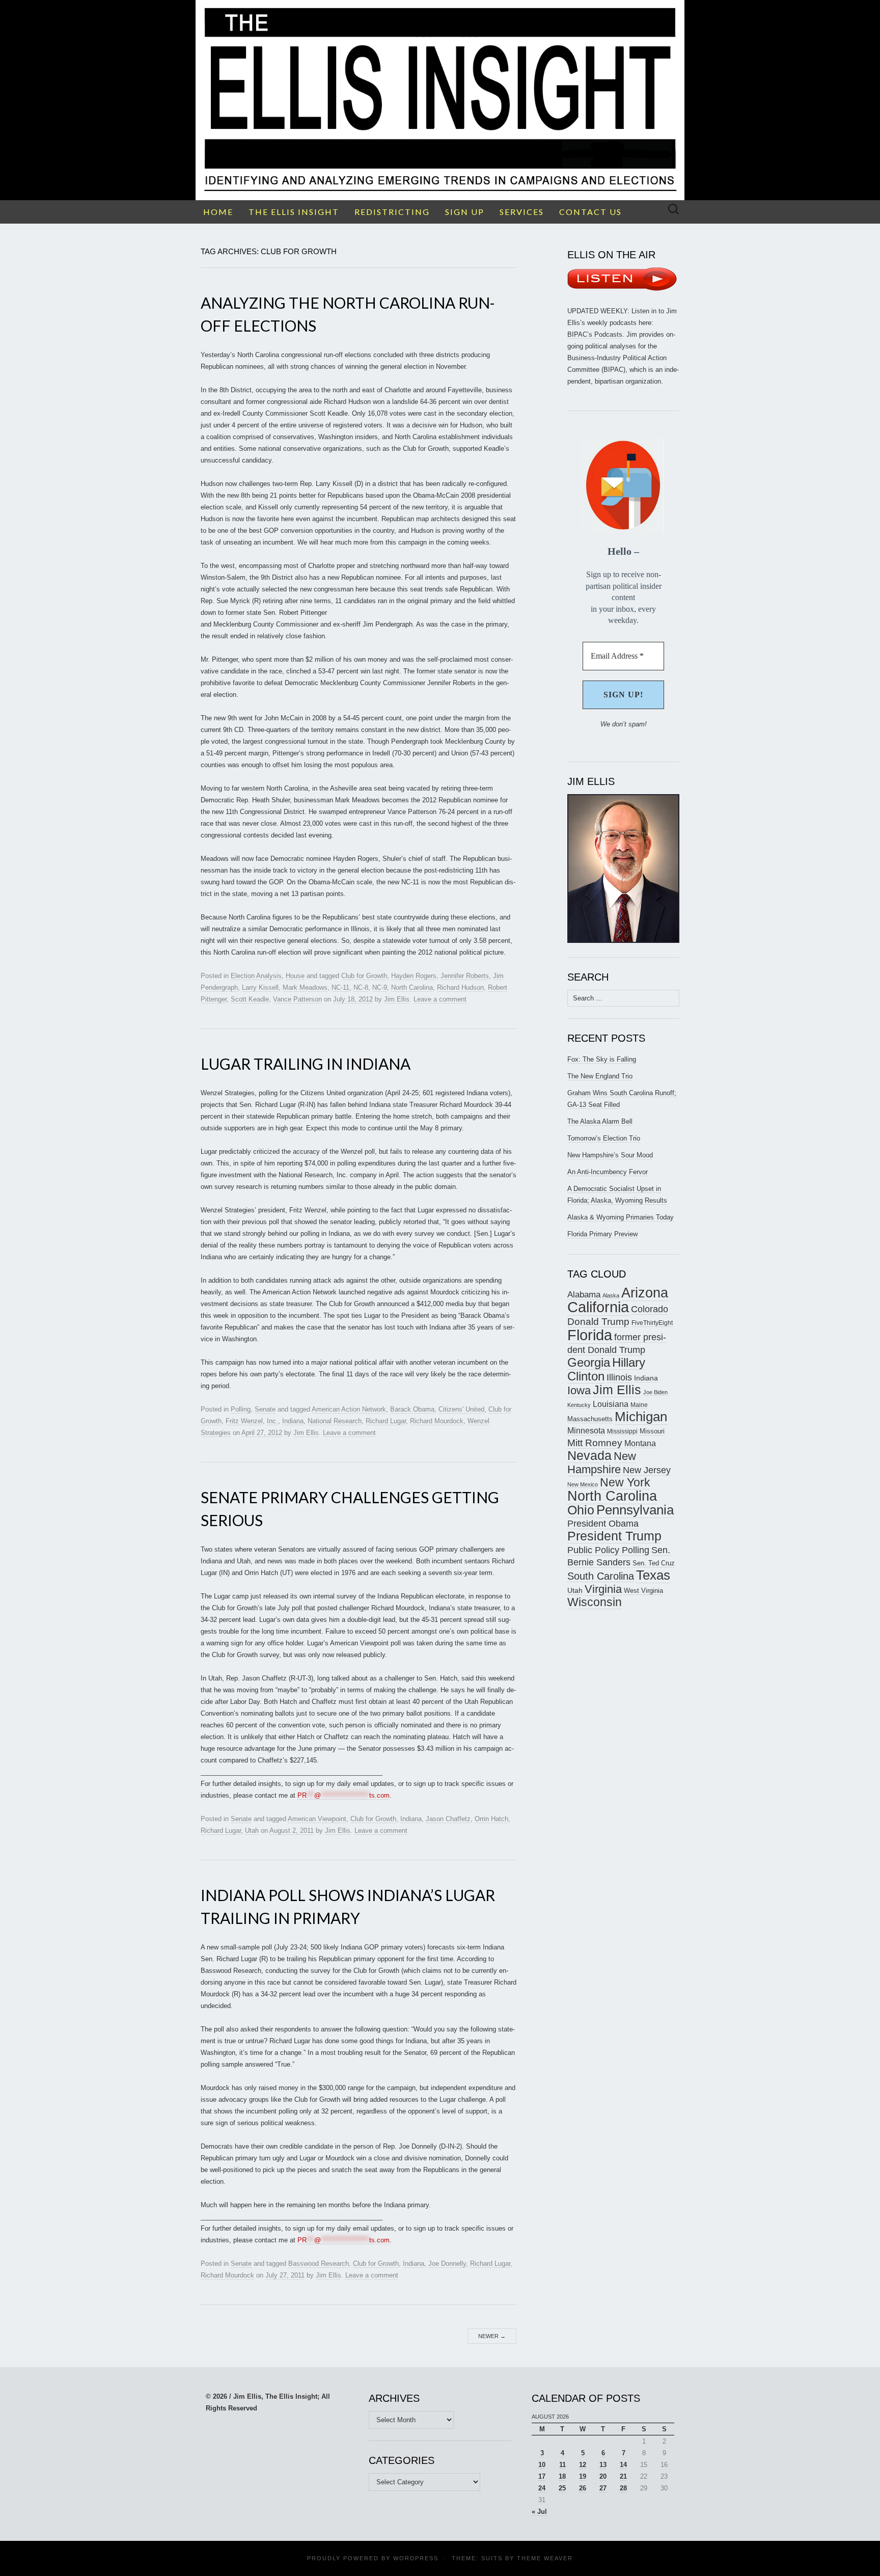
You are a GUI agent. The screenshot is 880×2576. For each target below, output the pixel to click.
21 (623, 2476)
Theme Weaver (545, 2558)
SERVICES (522, 212)
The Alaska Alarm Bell (600, 1121)
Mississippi (622, 1431)
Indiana (293, 1421)
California (598, 1307)
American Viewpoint (317, 1819)
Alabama (584, 1294)
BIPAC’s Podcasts (595, 334)
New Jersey (647, 1470)
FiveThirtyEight (652, 1323)
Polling (241, 1409)
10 (542, 2465)
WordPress (416, 2558)
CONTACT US (590, 212)
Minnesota (586, 1430)
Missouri (652, 1431)
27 (603, 2488)
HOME (218, 212)
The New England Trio (600, 1076)
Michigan (641, 1417)
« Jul (539, 2512)
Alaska (611, 1295)
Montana (640, 1443)
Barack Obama (412, 1409)
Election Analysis (256, 976)
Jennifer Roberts (465, 976)
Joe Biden (655, 1392)
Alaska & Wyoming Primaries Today (621, 1217)
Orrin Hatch (491, 1819)
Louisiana (611, 1404)
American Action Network (349, 1409)
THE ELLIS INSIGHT (294, 212)
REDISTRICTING (392, 212)
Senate (265, 1409)
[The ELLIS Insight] (440, 100)
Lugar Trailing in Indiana (306, 1064)
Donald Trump (598, 1322)
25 (562, 2488)
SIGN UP (465, 212)
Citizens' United (461, 1409)
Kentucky (579, 1405)
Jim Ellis (397, 999)
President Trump (614, 1536)
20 (603, 2476)
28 (623, 2488)
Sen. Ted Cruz (654, 1563)
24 (542, 2488)
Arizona (645, 1293)
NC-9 (380, 987)
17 (542, 2476)
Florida (590, 1335)
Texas (653, 1575)
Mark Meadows (305, 987)
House (295, 976)
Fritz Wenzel (244, 1421)
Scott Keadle (250, 999)
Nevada (589, 1456)
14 (623, 2465)
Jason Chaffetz (448, 1819)
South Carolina (601, 1576)
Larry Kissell (260, 987)
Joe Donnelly (447, 2263)
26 (583, 2488)
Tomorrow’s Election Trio (604, 1138)
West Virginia (643, 1591)
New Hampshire (602, 1463)
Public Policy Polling (608, 1550)
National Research (335, 1421)
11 (562, 2465)
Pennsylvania (635, 1510)
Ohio (581, 1510)
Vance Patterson (297, 999)
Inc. (272, 1421)
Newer (492, 2336)
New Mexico (583, 1484)
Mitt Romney (595, 1443)
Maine (639, 1405)
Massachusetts (590, 1419)
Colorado (650, 1309)
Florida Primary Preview (602, 1234)
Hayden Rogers (414, 976)
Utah (252, 1831)
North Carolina (412, 987)
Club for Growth (364, 976)
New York (625, 1482)
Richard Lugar (386, 1421)
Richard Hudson (460, 987)
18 (562, 2476)
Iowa (579, 1390)
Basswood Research (319, 2263)
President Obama (603, 1524)
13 (603, 2465)
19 (583, 2476)
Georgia (589, 1363)
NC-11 (340, 987)
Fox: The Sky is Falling (602, 1059)
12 (583, 2465)
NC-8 (361, 987)
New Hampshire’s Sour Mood (610, 1155)
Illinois (619, 1377)
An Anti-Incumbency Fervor (608, 1172)
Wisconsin (595, 1602)
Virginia (603, 1589)
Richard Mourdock (437, 1421)
